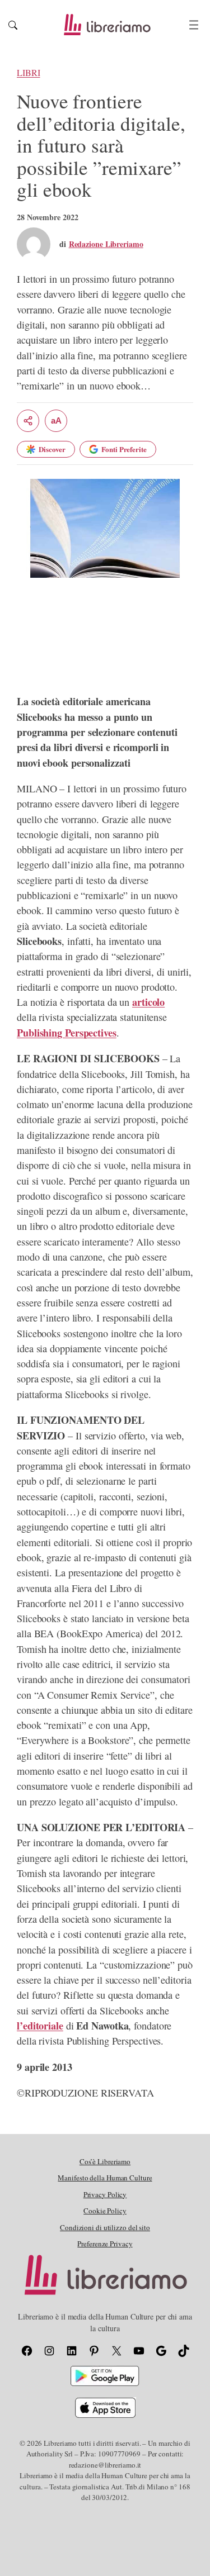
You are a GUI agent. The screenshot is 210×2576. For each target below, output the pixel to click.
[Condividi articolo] (28, 421)
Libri (29, 73)
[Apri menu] (194, 25)
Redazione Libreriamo (106, 244)
